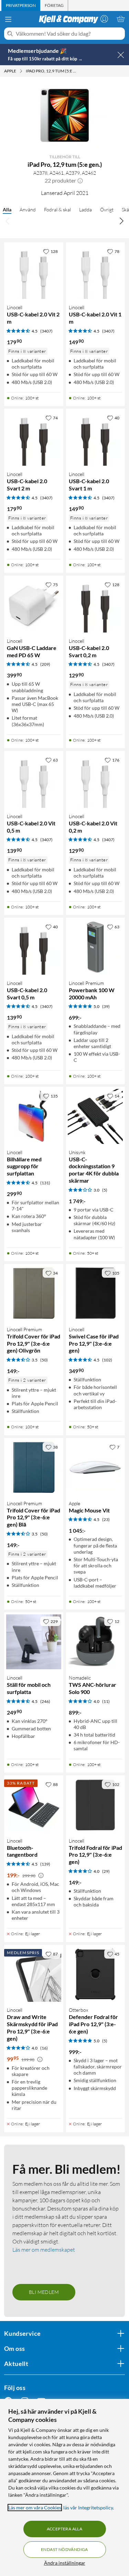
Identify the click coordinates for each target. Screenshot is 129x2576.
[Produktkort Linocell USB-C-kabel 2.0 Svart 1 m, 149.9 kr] (96, 438)
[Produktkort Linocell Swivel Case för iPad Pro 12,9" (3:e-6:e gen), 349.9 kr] (96, 1293)
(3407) (46, 331)
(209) (45, 664)
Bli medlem (44, 2292)
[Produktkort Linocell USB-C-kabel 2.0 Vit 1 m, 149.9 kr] (96, 272)
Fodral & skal (57, 210)
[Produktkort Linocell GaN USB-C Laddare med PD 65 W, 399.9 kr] (34, 605)
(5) (105, 1190)
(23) (106, 1519)
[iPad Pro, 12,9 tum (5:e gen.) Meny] (79, 71)
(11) (106, 1701)
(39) (106, 1006)
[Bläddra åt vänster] (8, 221)
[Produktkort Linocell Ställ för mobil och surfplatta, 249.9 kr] (34, 1642)
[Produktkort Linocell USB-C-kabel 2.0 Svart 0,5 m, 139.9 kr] (34, 947)
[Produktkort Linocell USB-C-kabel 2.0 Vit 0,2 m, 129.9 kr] (96, 780)
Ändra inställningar (65, 2563)
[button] (80, 181)
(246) (45, 1701)
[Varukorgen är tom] (121, 19)
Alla (7, 210)
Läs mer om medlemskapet (44, 2250)
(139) (45, 1864)
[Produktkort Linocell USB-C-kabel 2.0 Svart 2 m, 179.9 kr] (34, 438)
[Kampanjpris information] (41, 1876)
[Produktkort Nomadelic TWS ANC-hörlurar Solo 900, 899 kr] (96, 1642)
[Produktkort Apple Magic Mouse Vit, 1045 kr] (96, 1467)
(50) (44, 1360)
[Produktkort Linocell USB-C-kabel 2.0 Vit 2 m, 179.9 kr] (34, 272)
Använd (28, 210)
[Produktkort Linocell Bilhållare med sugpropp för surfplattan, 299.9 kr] (34, 1116)
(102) (107, 1360)
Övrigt (107, 210)
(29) (106, 1871)
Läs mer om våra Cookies (35, 2508)
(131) (45, 1183)
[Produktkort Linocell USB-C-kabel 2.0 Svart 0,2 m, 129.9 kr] (96, 605)
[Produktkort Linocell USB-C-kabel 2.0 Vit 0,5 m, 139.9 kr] (34, 780)
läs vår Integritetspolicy (88, 2508)
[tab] (21, 5)
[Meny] (8, 19)
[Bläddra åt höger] (121, 221)
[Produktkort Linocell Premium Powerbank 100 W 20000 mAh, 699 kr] (96, 947)
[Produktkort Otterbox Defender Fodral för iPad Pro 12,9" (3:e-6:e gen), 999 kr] (96, 1974)
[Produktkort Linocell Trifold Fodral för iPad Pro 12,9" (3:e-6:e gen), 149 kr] (96, 1805)
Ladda (85, 210)
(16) (44, 2048)
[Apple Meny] (21, 71)
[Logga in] (104, 19)
